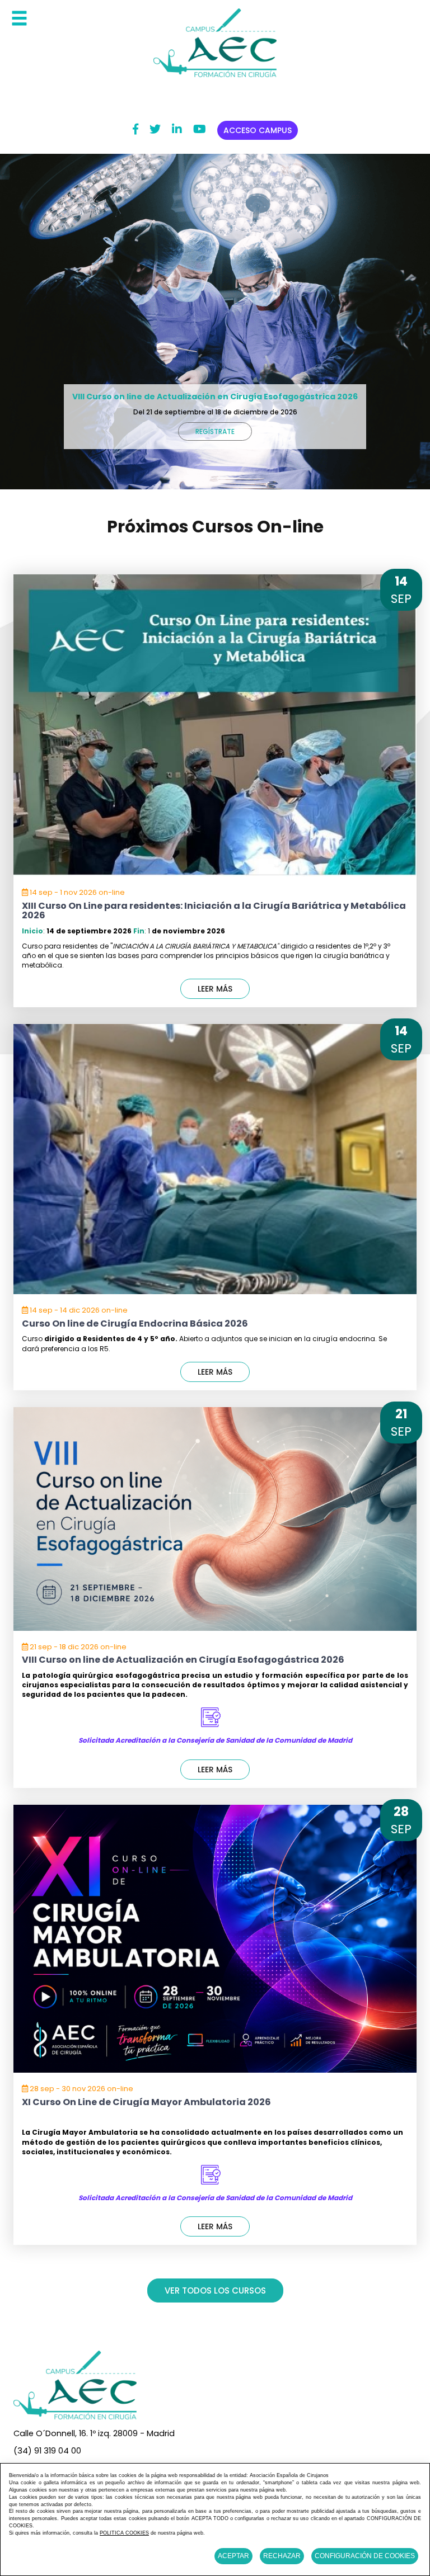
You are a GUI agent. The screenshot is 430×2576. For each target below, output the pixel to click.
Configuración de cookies (365, 2556)
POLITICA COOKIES (124, 2533)
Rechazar (282, 2556)
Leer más (215, 989)
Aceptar (233, 2556)
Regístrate (215, 431)
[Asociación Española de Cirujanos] (215, 42)
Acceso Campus (258, 130)
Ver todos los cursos (215, 2290)
